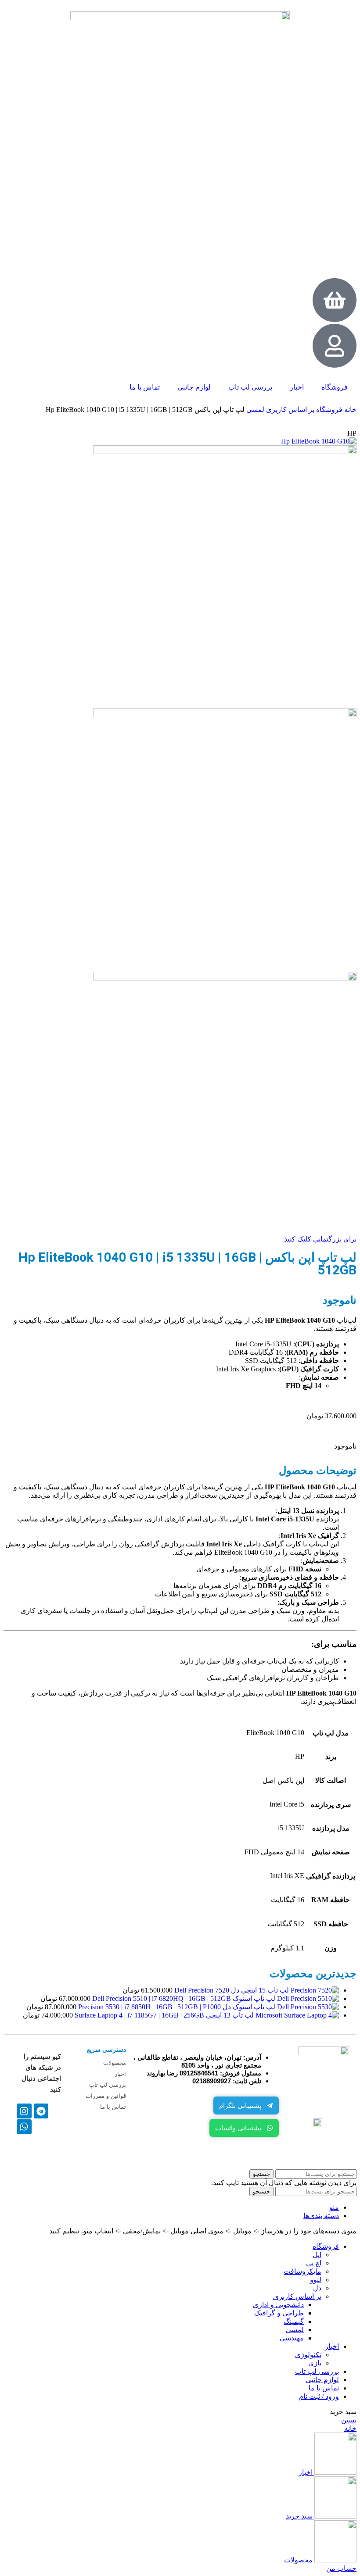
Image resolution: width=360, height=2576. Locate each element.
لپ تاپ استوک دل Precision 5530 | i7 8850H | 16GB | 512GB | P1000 (176, 2007)
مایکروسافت (302, 2271)
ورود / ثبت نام (319, 2396)
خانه (349, 410)
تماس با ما (145, 387)
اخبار (297, 387)
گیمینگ (294, 2321)
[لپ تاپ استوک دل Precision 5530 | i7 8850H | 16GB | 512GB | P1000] (307, 2007)
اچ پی (314, 2263)
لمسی (254, 410)
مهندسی (292, 2338)
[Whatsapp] (24, 2127)
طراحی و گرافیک (279, 2313)
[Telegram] (41, 2111)
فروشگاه (335, 387)
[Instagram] (24, 2111)
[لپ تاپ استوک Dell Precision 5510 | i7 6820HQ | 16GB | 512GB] (307, 1998)
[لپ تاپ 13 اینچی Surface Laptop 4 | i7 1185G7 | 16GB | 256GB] (296, 2015)
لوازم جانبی (194, 387)
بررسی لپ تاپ (250, 387)
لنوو (316, 2280)
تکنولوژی (308, 2355)
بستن (349, 2420)
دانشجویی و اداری (278, 2305)
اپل (317, 2255)
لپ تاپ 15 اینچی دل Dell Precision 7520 (231, 1990)
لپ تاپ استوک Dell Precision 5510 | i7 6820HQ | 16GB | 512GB (183, 1998)
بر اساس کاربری (289, 410)
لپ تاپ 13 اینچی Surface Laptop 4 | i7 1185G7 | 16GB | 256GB (163, 2015)
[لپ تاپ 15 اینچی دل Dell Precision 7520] (314, 1990)
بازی (315, 2363)
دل (317, 2288)
